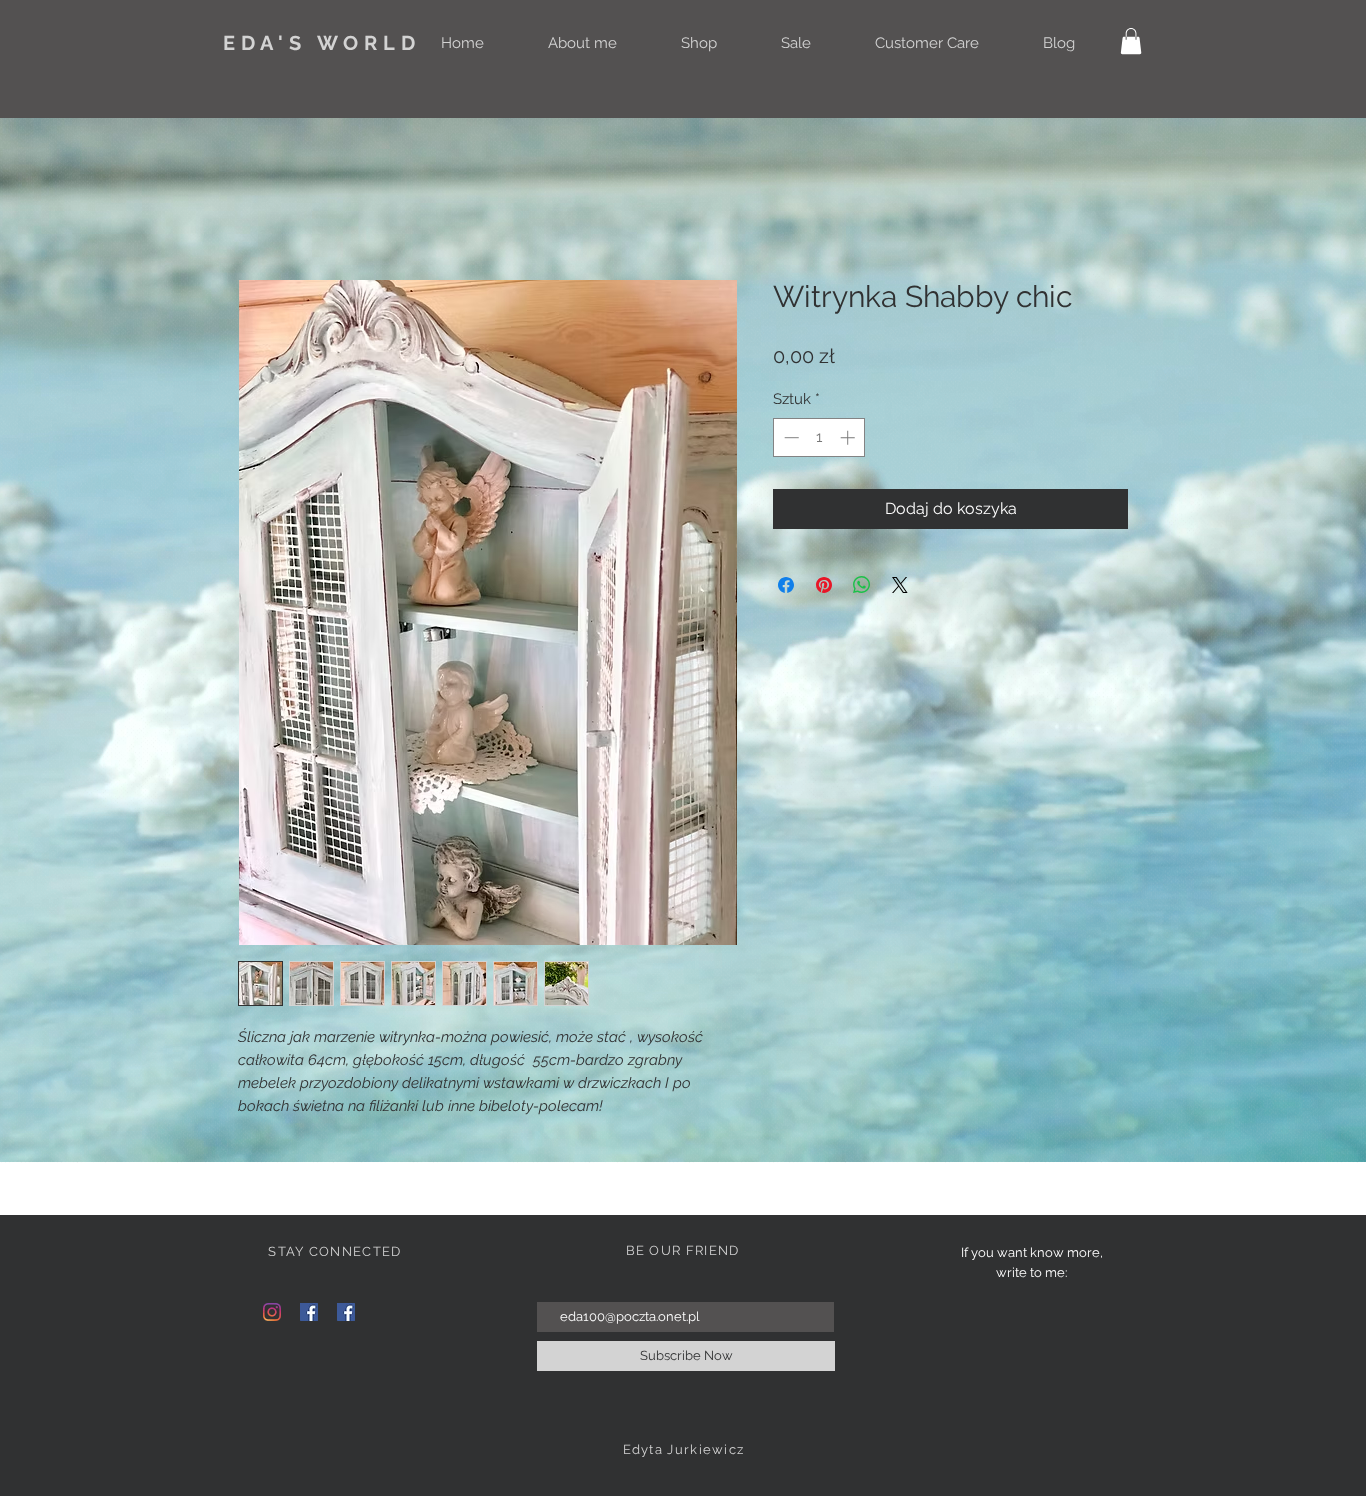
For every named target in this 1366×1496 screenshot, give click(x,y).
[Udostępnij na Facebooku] (786, 585)
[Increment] (849, 437)
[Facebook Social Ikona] (309, 1312)
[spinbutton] (819, 437)
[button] (1131, 41)
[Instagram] (272, 1312)
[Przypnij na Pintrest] (824, 585)
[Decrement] (789, 437)
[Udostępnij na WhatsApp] (862, 585)
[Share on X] (900, 585)
